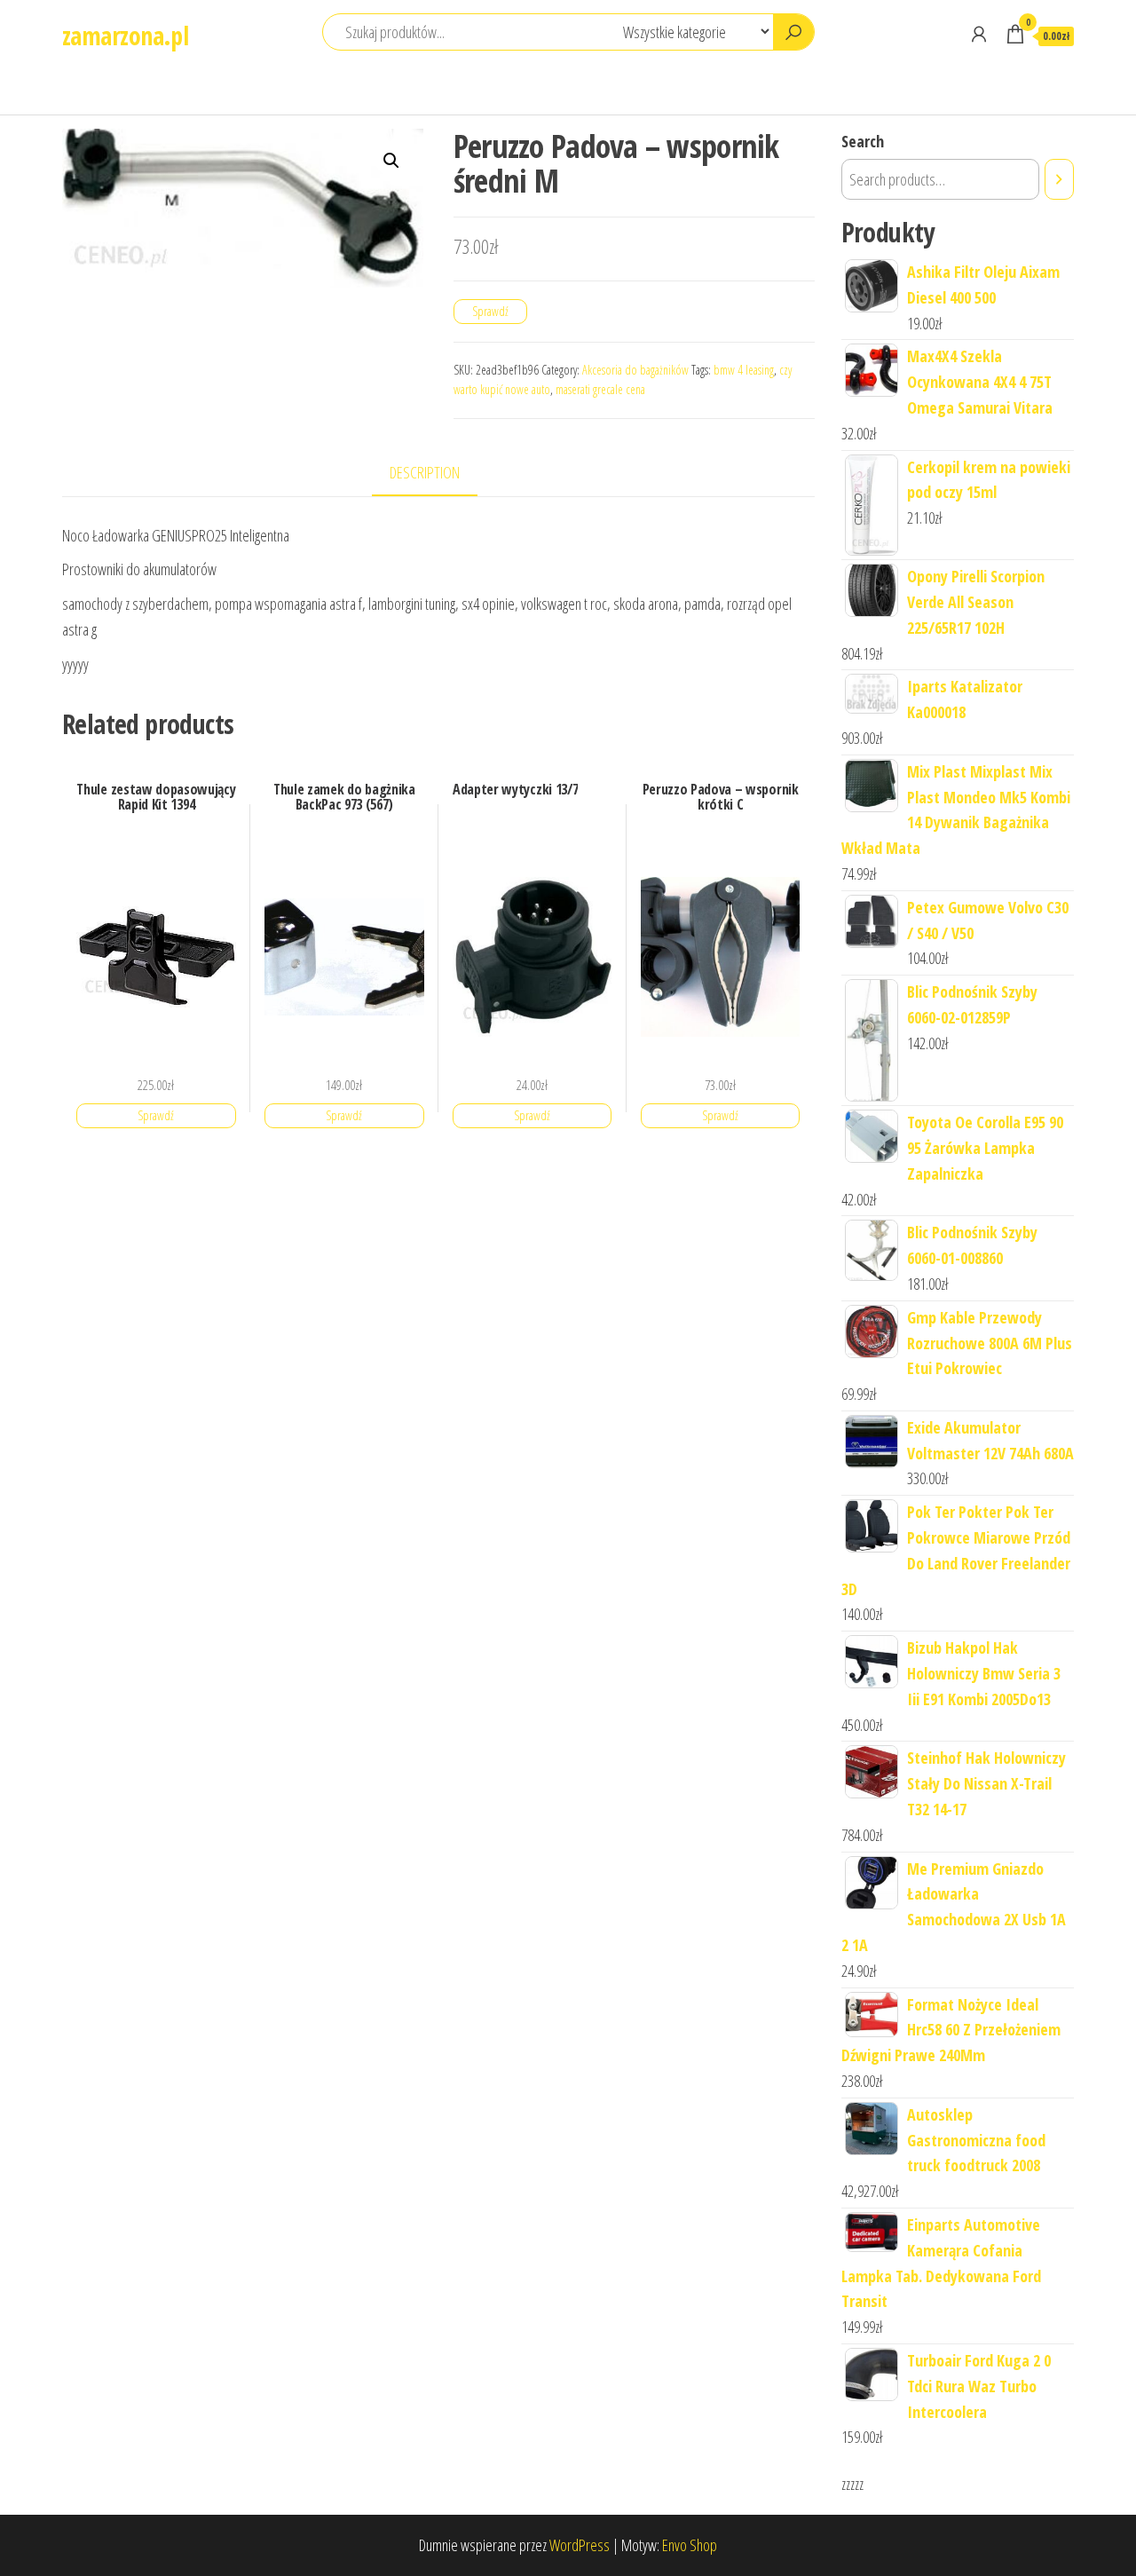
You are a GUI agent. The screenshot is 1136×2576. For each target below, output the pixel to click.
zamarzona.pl (125, 36)
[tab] (438, 474)
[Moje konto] (979, 34)
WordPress (580, 2545)
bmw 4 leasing (744, 370)
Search (863, 141)
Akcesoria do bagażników (635, 370)
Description (425, 472)
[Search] (1059, 179)
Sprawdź (490, 311)
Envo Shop (690, 2545)
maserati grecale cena (600, 389)
